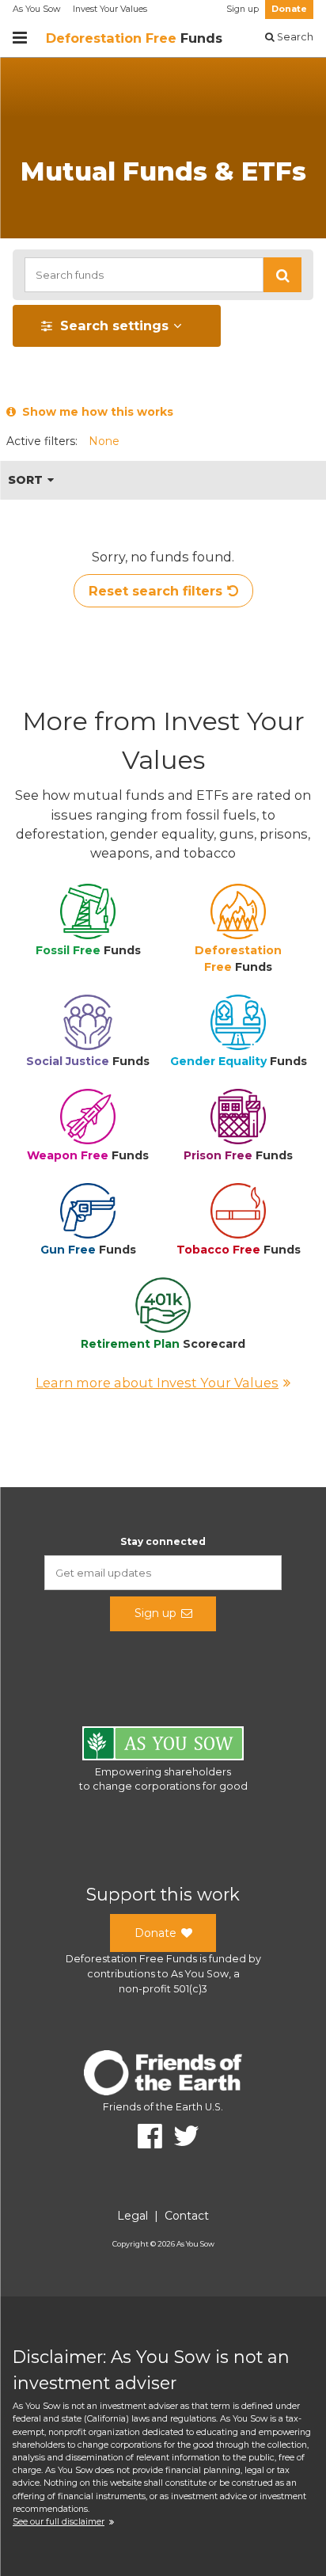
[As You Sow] (163, 1746)
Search (294, 37)
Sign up (243, 9)
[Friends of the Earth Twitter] (181, 2136)
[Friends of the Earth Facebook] (144, 2136)
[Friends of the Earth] (163, 2075)
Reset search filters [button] (155, 591)
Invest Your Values (110, 9)
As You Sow (36, 9)
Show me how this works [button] (95, 412)
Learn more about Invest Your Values (157, 1383)
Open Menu (20, 38)
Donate (289, 9)
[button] (282, 275)
